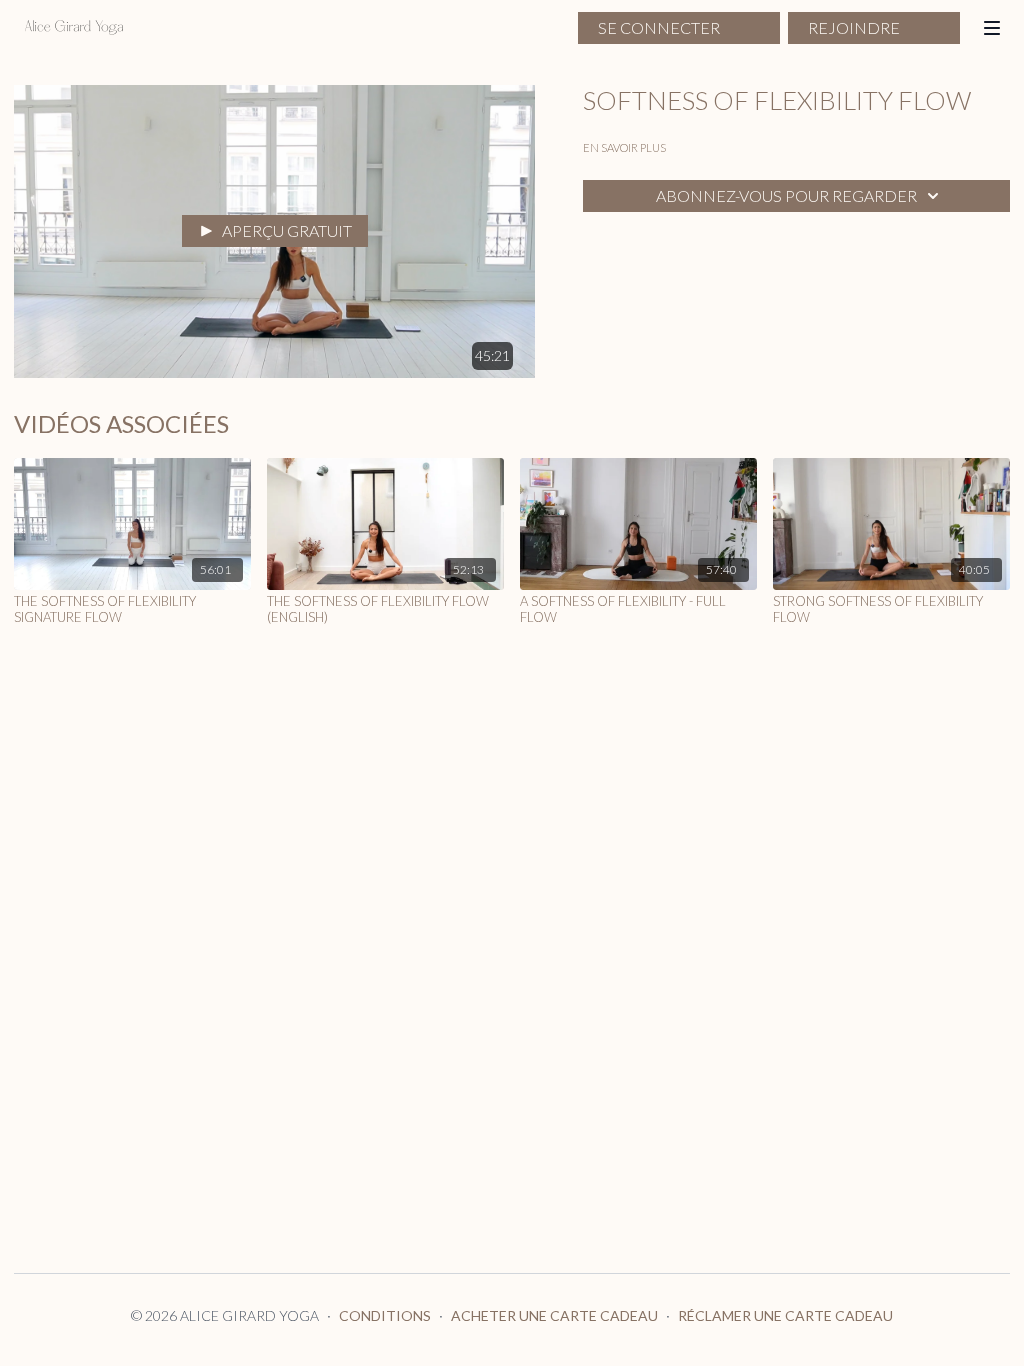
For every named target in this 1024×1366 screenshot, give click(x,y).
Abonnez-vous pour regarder (786, 195)
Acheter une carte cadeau (554, 1315)
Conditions (385, 1315)
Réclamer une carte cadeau (785, 1315)
